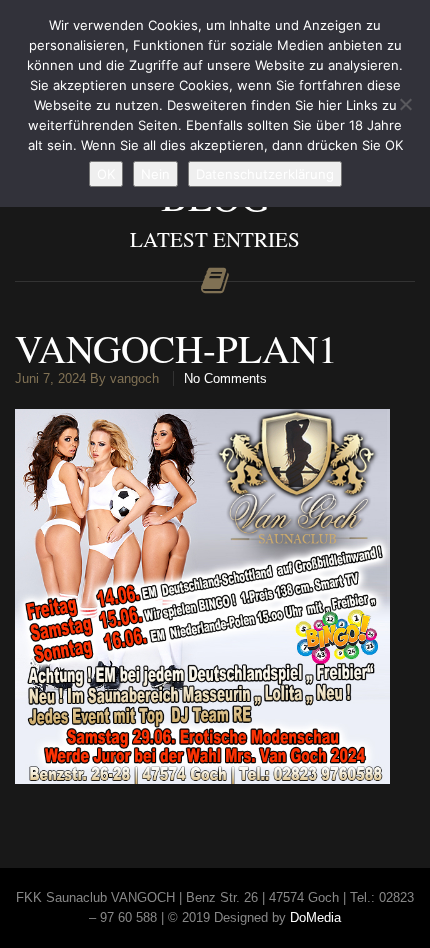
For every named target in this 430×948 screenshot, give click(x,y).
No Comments (225, 378)
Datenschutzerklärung (265, 174)
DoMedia (315, 917)
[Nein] (405, 104)
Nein (155, 174)
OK (106, 174)
